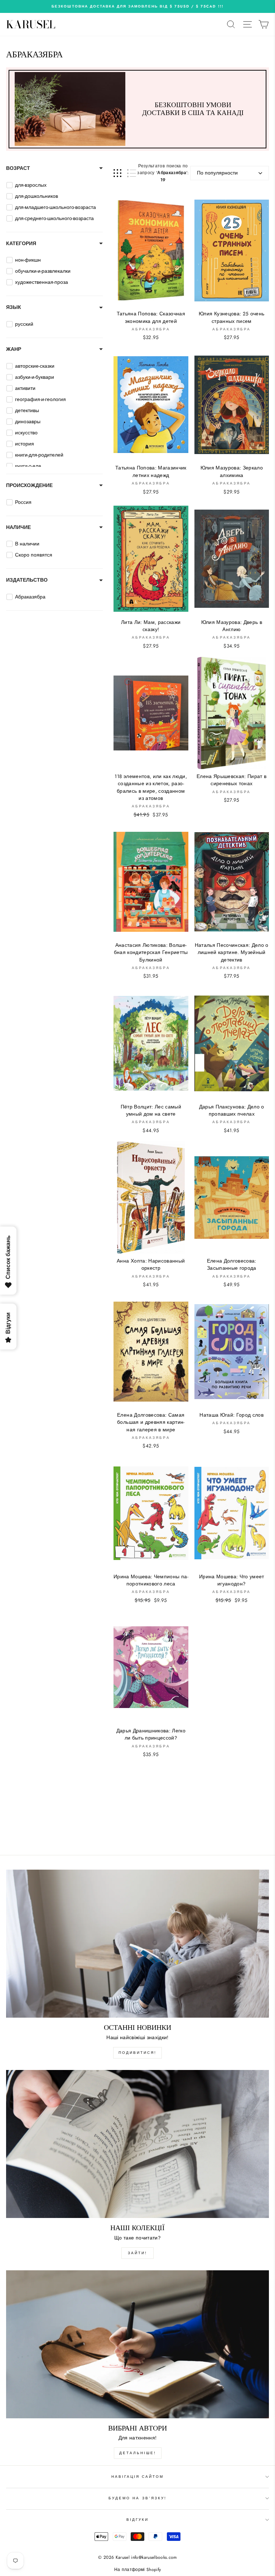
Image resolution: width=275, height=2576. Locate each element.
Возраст (18, 168)
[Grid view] (117, 173)
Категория (21, 243)
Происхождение (29, 485)
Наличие (18, 527)
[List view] (132, 173)
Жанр (14, 349)
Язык (14, 307)
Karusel (31, 24)
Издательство (27, 580)
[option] (137, 6)
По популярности (217, 173)
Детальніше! (138, 2453)
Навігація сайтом (138, 2477)
